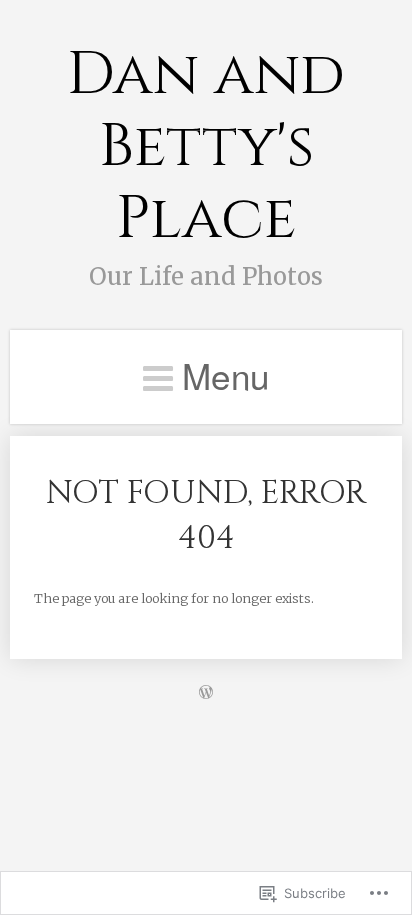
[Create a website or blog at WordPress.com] (206, 693)
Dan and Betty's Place (206, 147)
